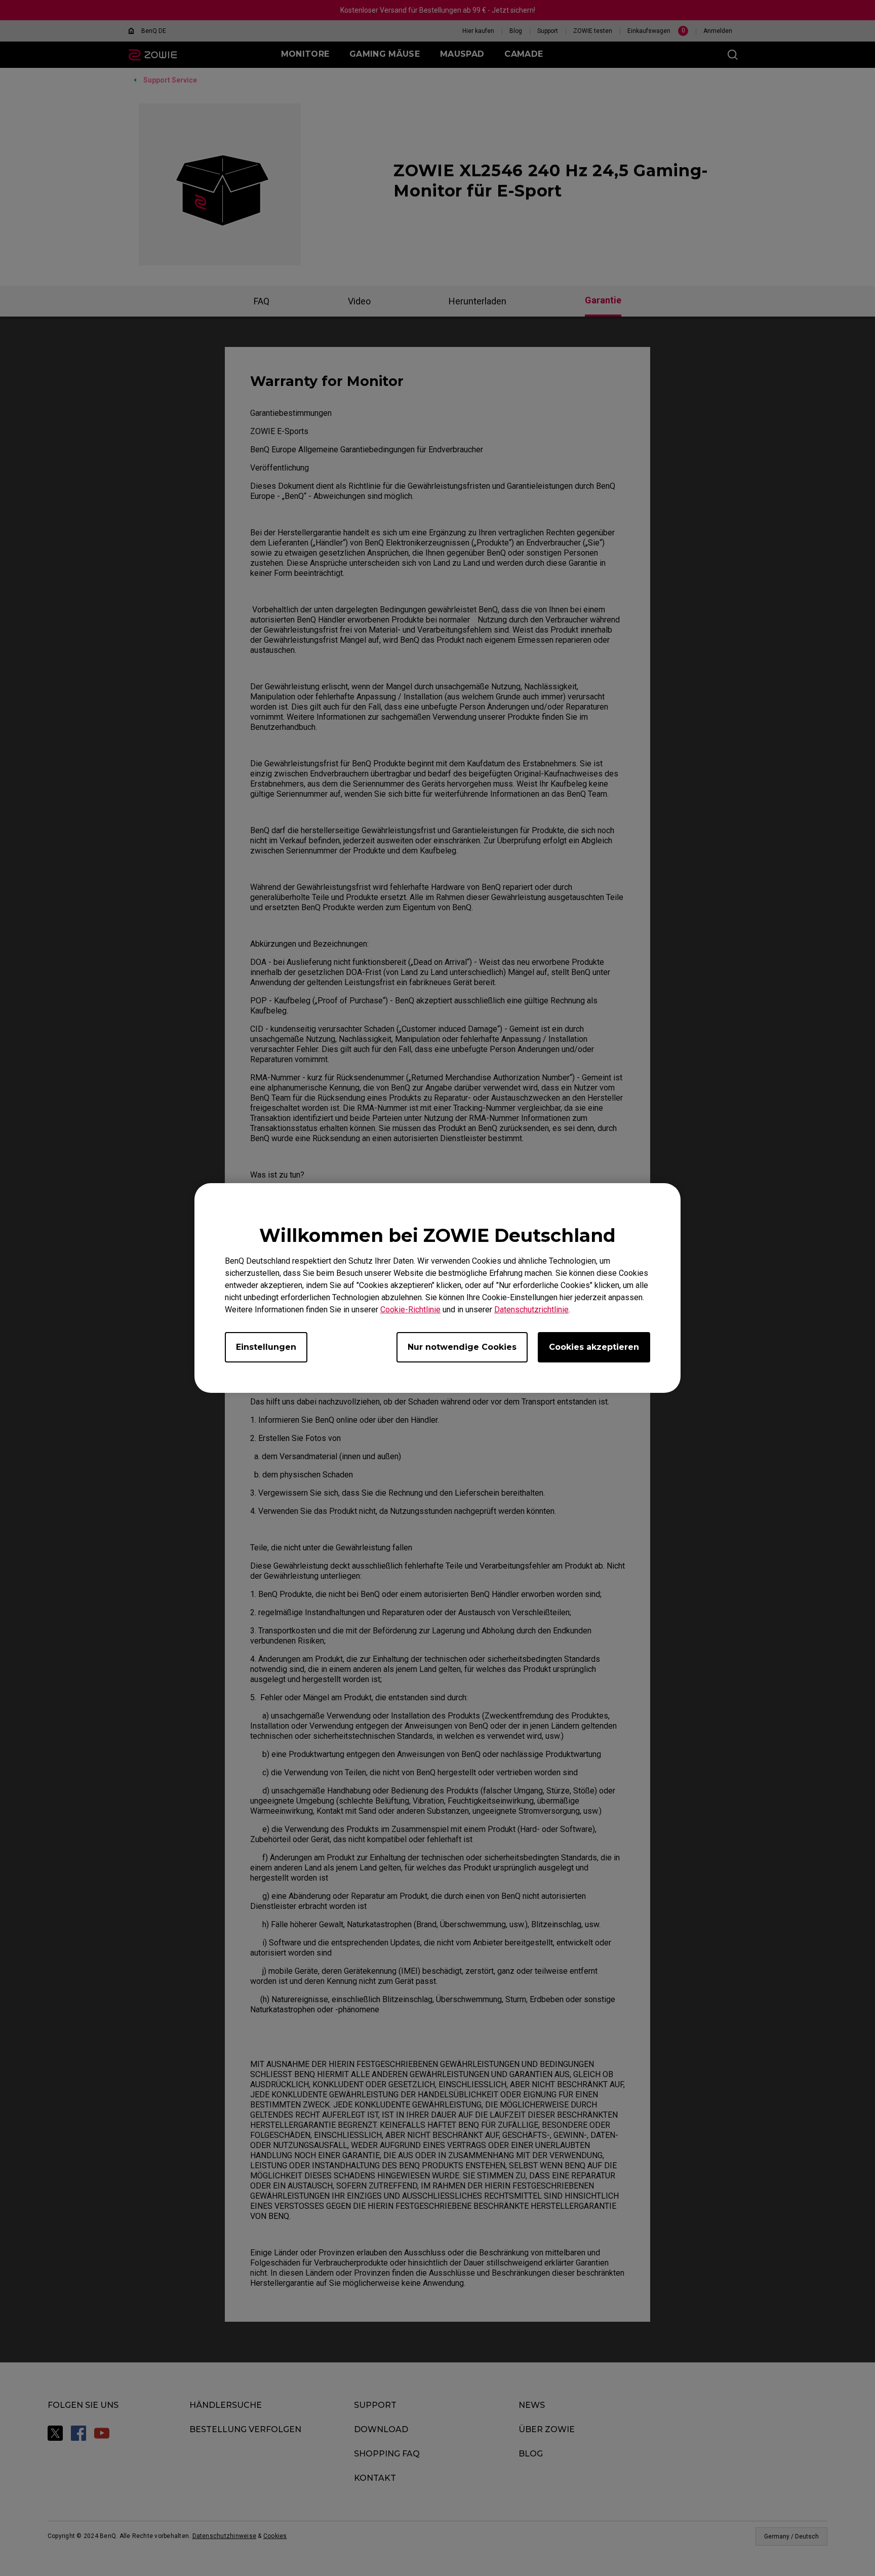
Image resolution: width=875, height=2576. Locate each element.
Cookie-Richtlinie (410, 1310)
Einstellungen (266, 1347)
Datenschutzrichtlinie (531, 1310)
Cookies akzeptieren (594, 1347)
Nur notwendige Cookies (462, 1347)
